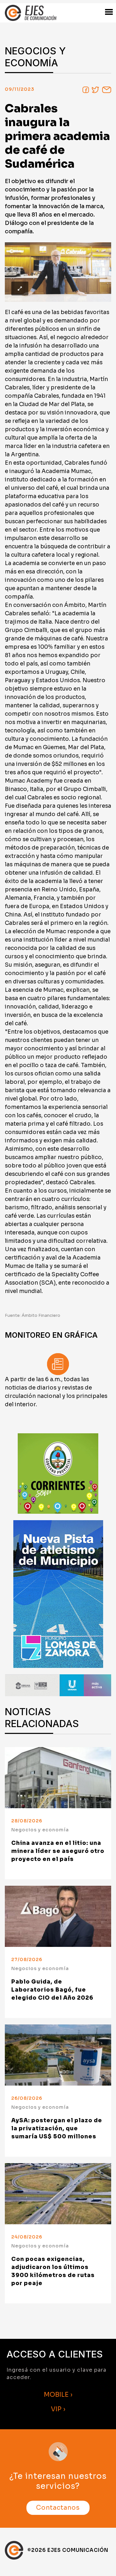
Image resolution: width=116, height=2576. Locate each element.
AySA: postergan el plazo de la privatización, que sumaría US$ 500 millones (57, 2129)
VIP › (58, 2409)
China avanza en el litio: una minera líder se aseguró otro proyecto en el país (58, 1851)
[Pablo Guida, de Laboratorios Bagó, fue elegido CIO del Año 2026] (58, 1916)
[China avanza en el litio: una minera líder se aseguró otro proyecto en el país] (58, 1778)
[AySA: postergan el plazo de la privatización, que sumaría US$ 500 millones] (58, 2055)
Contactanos (58, 2508)
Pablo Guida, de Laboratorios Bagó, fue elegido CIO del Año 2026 (52, 1990)
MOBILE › (58, 2395)
